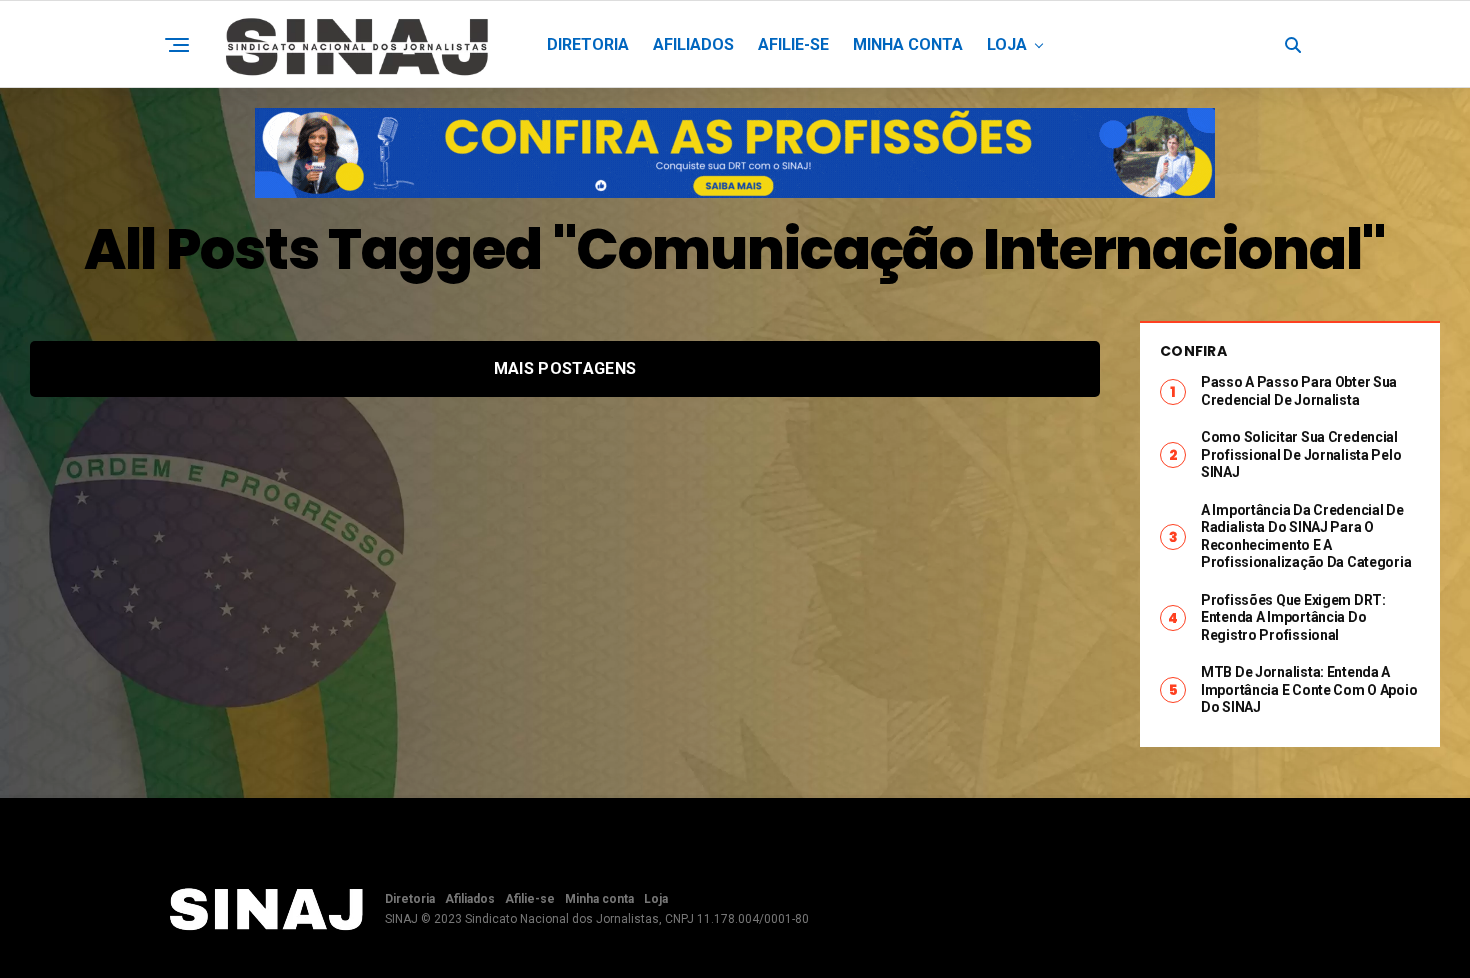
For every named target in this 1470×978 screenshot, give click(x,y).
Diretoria (588, 44)
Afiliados (693, 44)
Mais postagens (565, 368)
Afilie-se (793, 44)
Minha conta (908, 44)
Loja (1007, 44)
